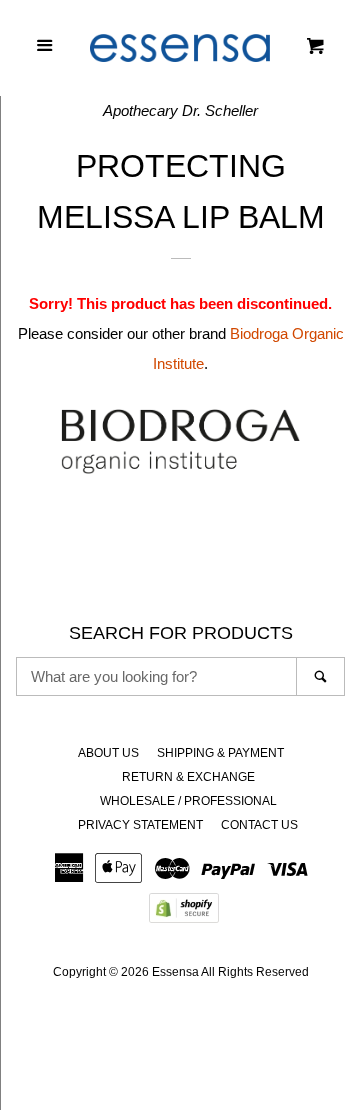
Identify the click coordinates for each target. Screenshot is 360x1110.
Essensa (175, 972)
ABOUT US (108, 753)
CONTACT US (259, 825)
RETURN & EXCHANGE (188, 777)
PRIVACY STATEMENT (140, 825)
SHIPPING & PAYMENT (220, 753)
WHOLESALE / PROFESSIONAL (188, 801)
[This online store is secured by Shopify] (184, 914)
